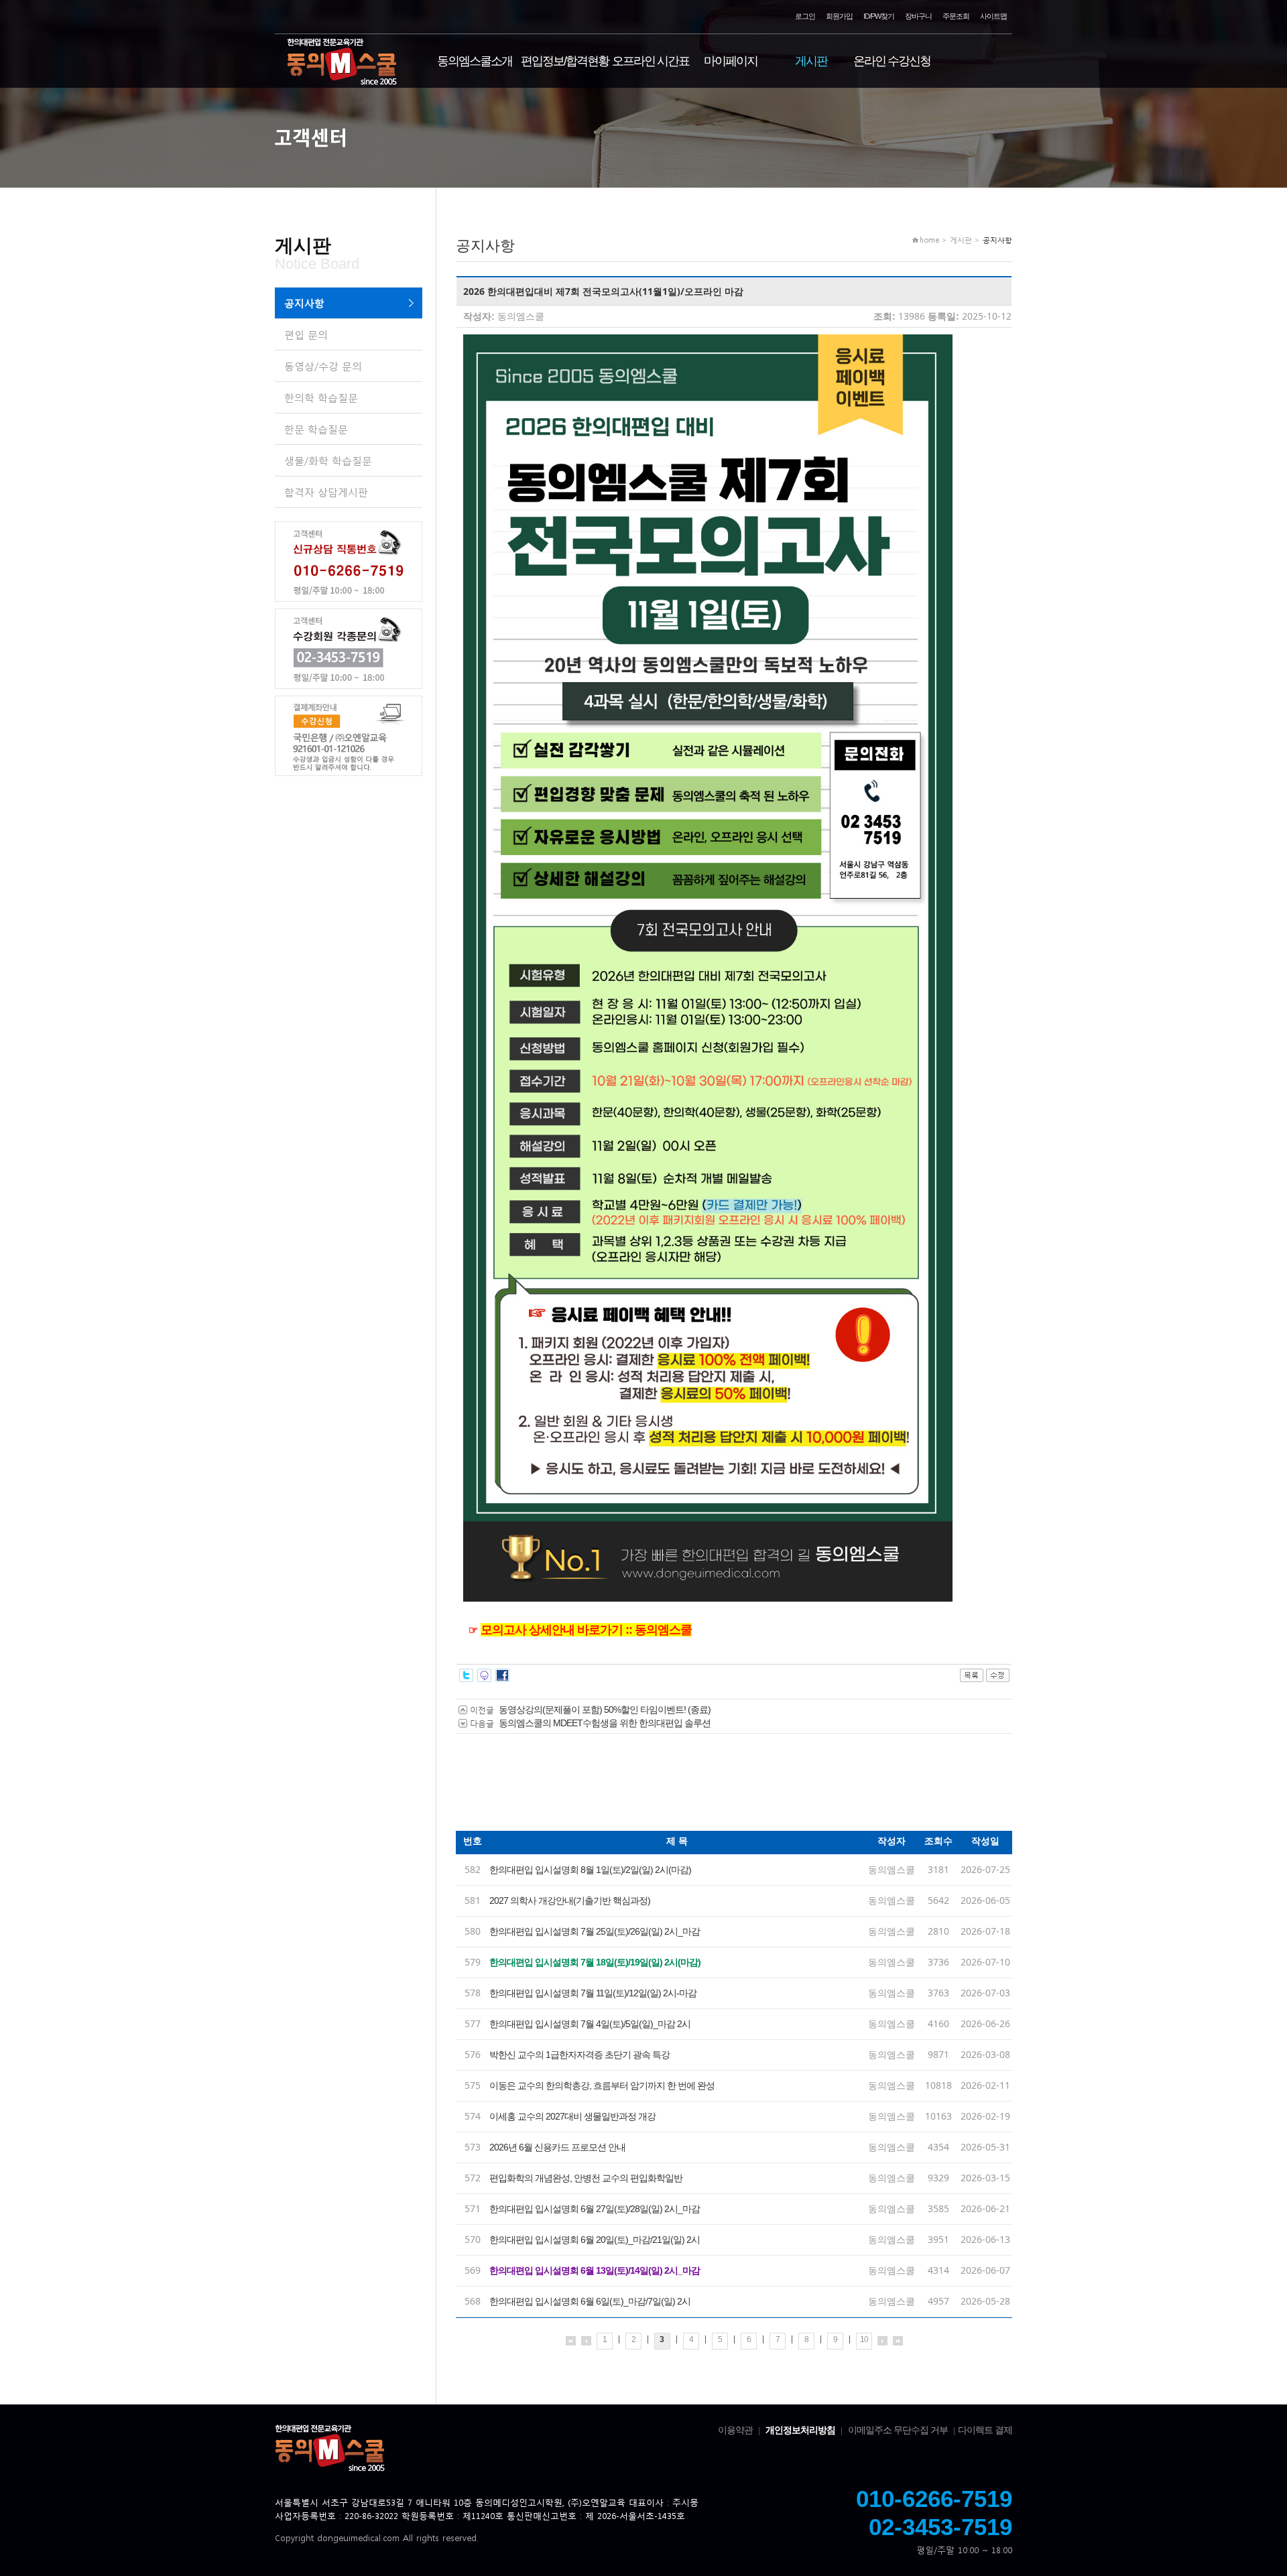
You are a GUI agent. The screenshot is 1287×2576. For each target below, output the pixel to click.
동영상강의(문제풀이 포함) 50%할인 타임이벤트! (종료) (605, 1710)
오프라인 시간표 (651, 61)
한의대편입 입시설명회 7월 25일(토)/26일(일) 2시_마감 (595, 1931)
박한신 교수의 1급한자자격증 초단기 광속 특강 (579, 2055)
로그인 (805, 16)
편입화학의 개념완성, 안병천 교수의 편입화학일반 (586, 2178)
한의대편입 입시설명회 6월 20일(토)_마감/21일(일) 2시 (595, 2240)
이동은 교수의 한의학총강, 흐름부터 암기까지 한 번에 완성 (602, 2085)
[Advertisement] (700, 1787)
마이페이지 (731, 61)
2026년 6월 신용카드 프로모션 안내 (557, 2147)
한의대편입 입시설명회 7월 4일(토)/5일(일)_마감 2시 (590, 2024)
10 (864, 2339)
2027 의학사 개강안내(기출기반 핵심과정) (570, 1901)
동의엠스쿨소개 (475, 61)
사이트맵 (993, 16)
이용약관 (735, 2430)
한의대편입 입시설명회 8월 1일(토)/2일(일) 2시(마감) (590, 1870)
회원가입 (839, 16)
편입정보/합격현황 (565, 61)
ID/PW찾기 (879, 16)
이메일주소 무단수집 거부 (898, 2430)
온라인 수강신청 (892, 61)
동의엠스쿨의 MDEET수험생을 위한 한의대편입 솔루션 (605, 1723)
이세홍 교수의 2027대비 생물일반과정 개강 (572, 2116)
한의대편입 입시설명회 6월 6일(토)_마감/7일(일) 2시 (590, 2301)
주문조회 (956, 16)
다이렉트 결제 (985, 2430)
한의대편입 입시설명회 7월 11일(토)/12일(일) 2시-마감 (593, 1993)
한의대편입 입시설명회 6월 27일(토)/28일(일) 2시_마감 (595, 2209)
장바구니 (918, 16)
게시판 (811, 61)
